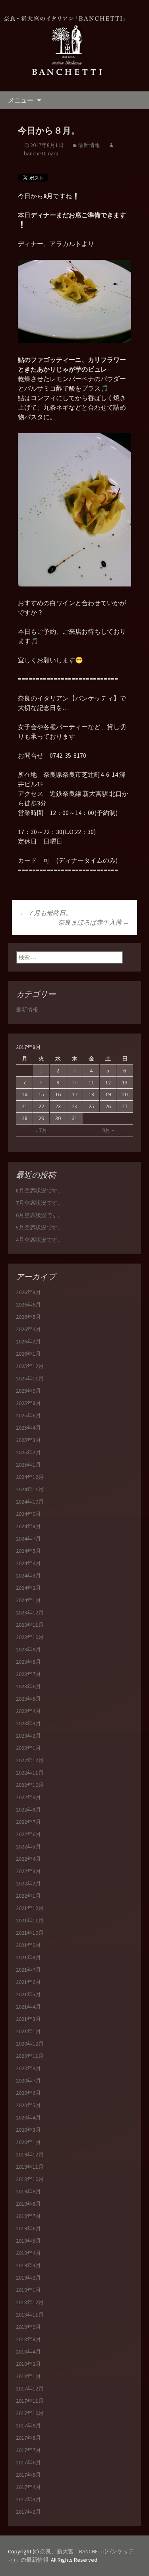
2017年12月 (30, 2388)
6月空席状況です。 (40, 1215)
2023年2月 (28, 1736)
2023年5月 (28, 1699)
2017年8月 (28, 2438)
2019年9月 (28, 2191)
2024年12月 (30, 1477)
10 (75, 1082)
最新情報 (89, 145)
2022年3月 (28, 1871)
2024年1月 (28, 1600)
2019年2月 (28, 2278)
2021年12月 (30, 1908)
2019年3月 (28, 2265)
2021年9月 (28, 1945)
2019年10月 (30, 2179)
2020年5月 (28, 2105)
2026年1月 (28, 1354)
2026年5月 (28, 1317)
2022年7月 (28, 1822)
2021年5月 (28, 1994)
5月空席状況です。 (40, 1227)
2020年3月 (28, 2130)
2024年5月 (28, 1551)
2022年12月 (30, 1760)
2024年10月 (30, 1502)
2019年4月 (28, 2253)
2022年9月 (28, 1797)
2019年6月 (28, 2228)
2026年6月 (28, 1304)
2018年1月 (28, 2376)
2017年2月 (28, 2512)
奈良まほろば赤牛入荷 (94, 922)
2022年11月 (30, 1773)
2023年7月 (28, 1674)
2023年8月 (28, 1662)
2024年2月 (28, 1588)
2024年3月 (28, 1575)
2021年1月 (28, 2031)
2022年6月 (28, 1834)
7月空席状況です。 (40, 1203)
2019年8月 (28, 2204)
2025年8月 (28, 1403)
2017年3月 (28, 2499)
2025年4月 (28, 1428)
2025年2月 (28, 1452)
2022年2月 (28, 1883)
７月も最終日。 (46, 913)
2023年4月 (28, 1711)
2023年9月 (28, 1649)
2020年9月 (28, 2068)
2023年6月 (28, 1686)
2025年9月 (28, 1391)
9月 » (108, 1130)
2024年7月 (28, 1539)
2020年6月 (28, 2093)
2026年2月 (28, 1341)
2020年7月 (28, 2081)
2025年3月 (28, 1440)
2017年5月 (28, 2475)
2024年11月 (30, 1489)
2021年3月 (28, 2019)
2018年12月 (30, 2302)
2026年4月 (28, 1329)
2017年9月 (28, 2425)
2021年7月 (28, 1970)
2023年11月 (30, 1625)
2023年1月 (28, 1748)
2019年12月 (30, 2154)
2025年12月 (30, 1366)
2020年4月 (28, 2117)
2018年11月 (30, 2315)
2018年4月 (28, 2351)
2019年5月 (28, 2241)
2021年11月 (30, 1920)
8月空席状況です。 (40, 1190)
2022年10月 (30, 1785)
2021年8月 (28, 1957)
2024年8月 (28, 1526)
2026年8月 (28, 1292)
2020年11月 (30, 2056)
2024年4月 (28, 1563)
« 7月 (41, 1130)
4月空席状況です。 (40, 1240)
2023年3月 (28, 1723)
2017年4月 (28, 2487)
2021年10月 (30, 1933)
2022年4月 (28, 1859)
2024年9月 (28, 1514)
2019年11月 (30, 2167)
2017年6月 (28, 2462)
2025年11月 (30, 1378)
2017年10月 (30, 2413)
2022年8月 (28, 1810)
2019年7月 (28, 2216)
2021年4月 (28, 2007)
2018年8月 (28, 2339)
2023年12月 (30, 1612)
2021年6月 (28, 1982)
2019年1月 (28, 2290)
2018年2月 (28, 2364)
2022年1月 (28, 1896)
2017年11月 (30, 2401)
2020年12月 (30, 2044)
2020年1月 (28, 2142)
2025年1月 (28, 1465)
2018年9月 (28, 2327)
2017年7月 (28, 2450)
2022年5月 (28, 1846)
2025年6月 (28, 1415)
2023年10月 (30, 1637)
